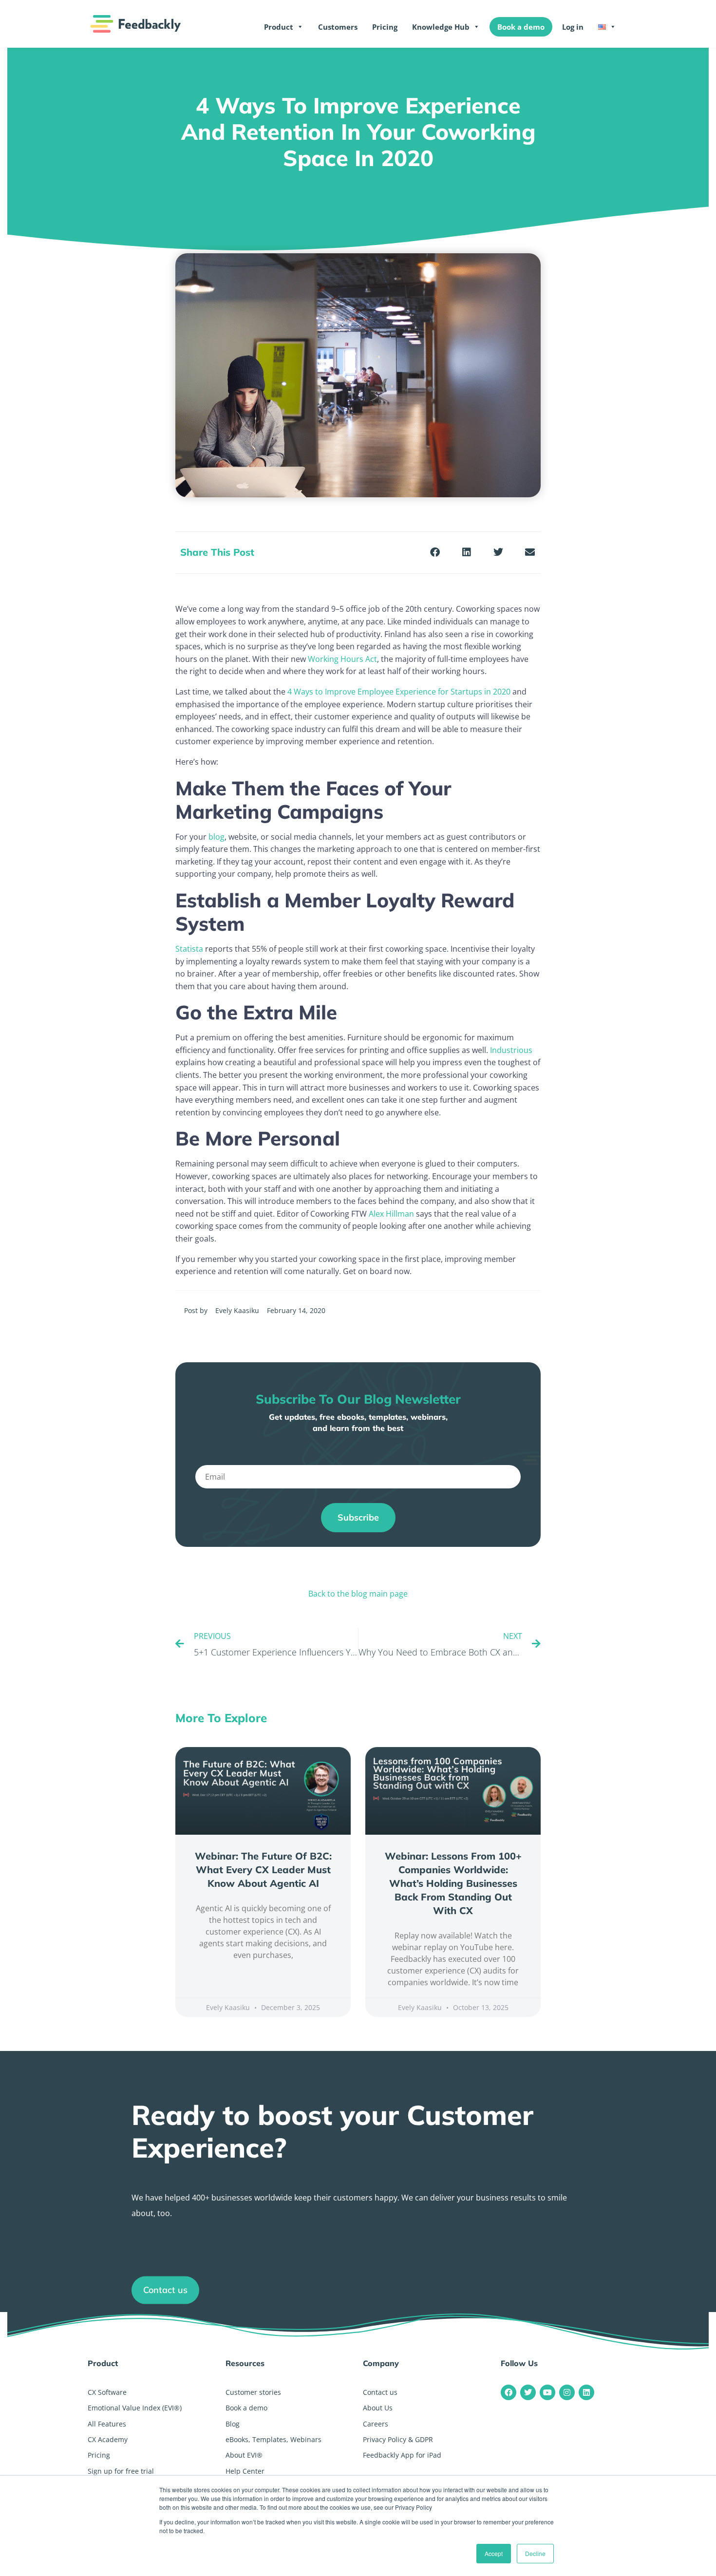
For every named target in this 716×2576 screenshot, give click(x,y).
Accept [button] (494, 2553)
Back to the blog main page (358, 1594)
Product (279, 27)
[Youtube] (547, 2392)
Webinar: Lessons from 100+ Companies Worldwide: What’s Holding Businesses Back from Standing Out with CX (453, 1883)
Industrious (511, 1050)
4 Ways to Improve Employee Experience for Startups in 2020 (399, 692)
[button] (435, 553)
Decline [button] (535, 2553)
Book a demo (521, 27)
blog (217, 837)
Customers (338, 27)
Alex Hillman (391, 1214)
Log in (573, 27)
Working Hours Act (342, 659)
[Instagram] (567, 2392)
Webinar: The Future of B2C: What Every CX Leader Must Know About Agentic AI (263, 1870)
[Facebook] (509, 2392)
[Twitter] (528, 2392)
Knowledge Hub (441, 27)
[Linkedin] (586, 2392)
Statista (189, 949)
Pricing (385, 27)
